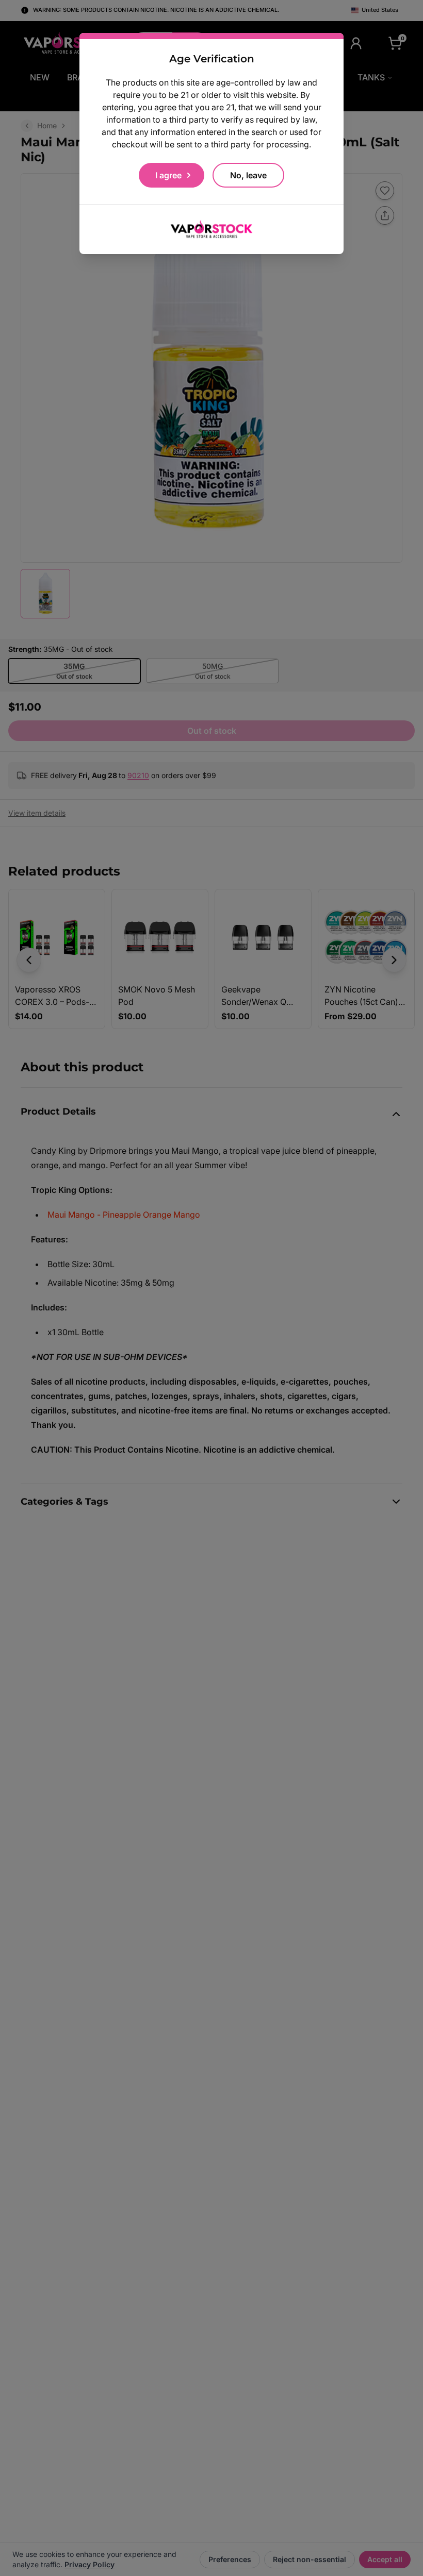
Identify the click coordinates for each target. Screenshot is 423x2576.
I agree (168, 175)
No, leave (248, 175)
